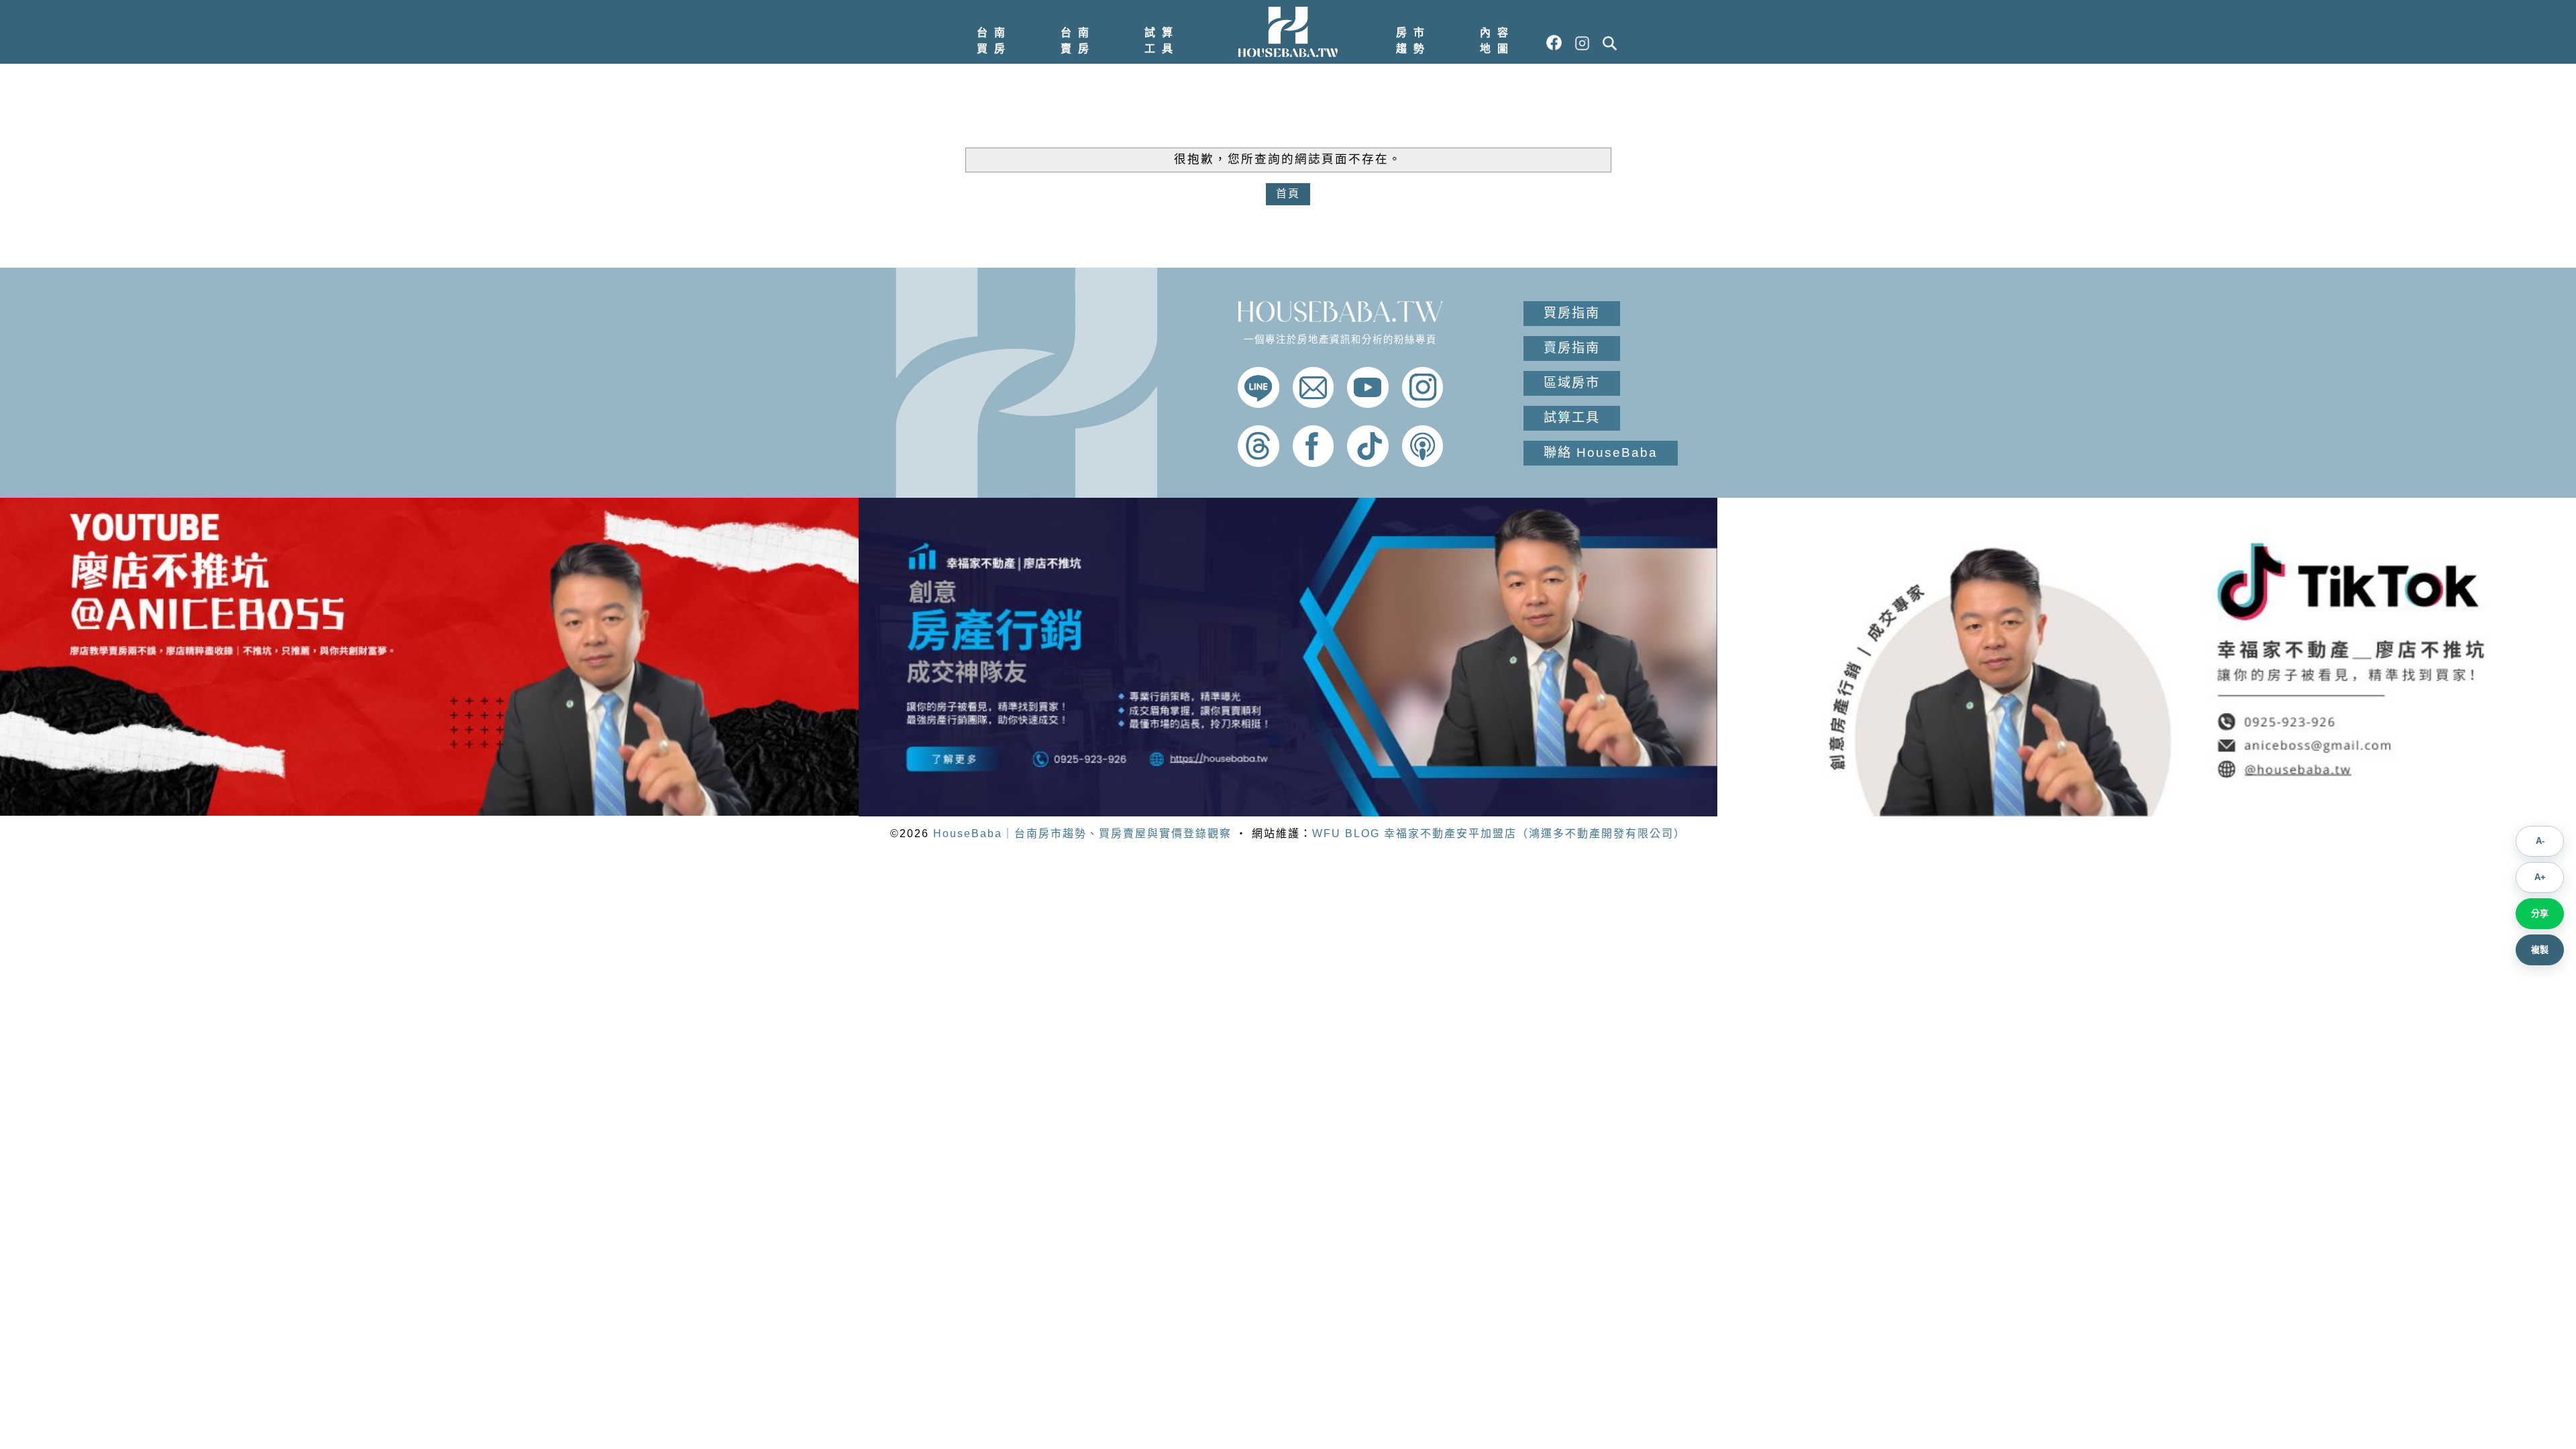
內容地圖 (1497, 41)
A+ (2540, 877)
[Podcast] (1423, 463)
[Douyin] (1368, 463)
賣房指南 (1572, 348)
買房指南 (1572, 313)
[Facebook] (1313, 463)
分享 (2540, 913)
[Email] (1313, 404)
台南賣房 (1078, 41)
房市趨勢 (1413, 41)
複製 (2540, 950)
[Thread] (1258, 463)
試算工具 (1162, 41)
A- (2540, 841)
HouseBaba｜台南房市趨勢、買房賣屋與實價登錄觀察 (1082, 834)
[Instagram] (1423, 404)
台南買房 (994, 41)
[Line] (1258, 404)
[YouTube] (1368, 404)
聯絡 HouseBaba (1601, 452)
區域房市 (1572, 383)
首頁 (1288, 194)
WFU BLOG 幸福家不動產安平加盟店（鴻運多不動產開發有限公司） (1499, 834)
